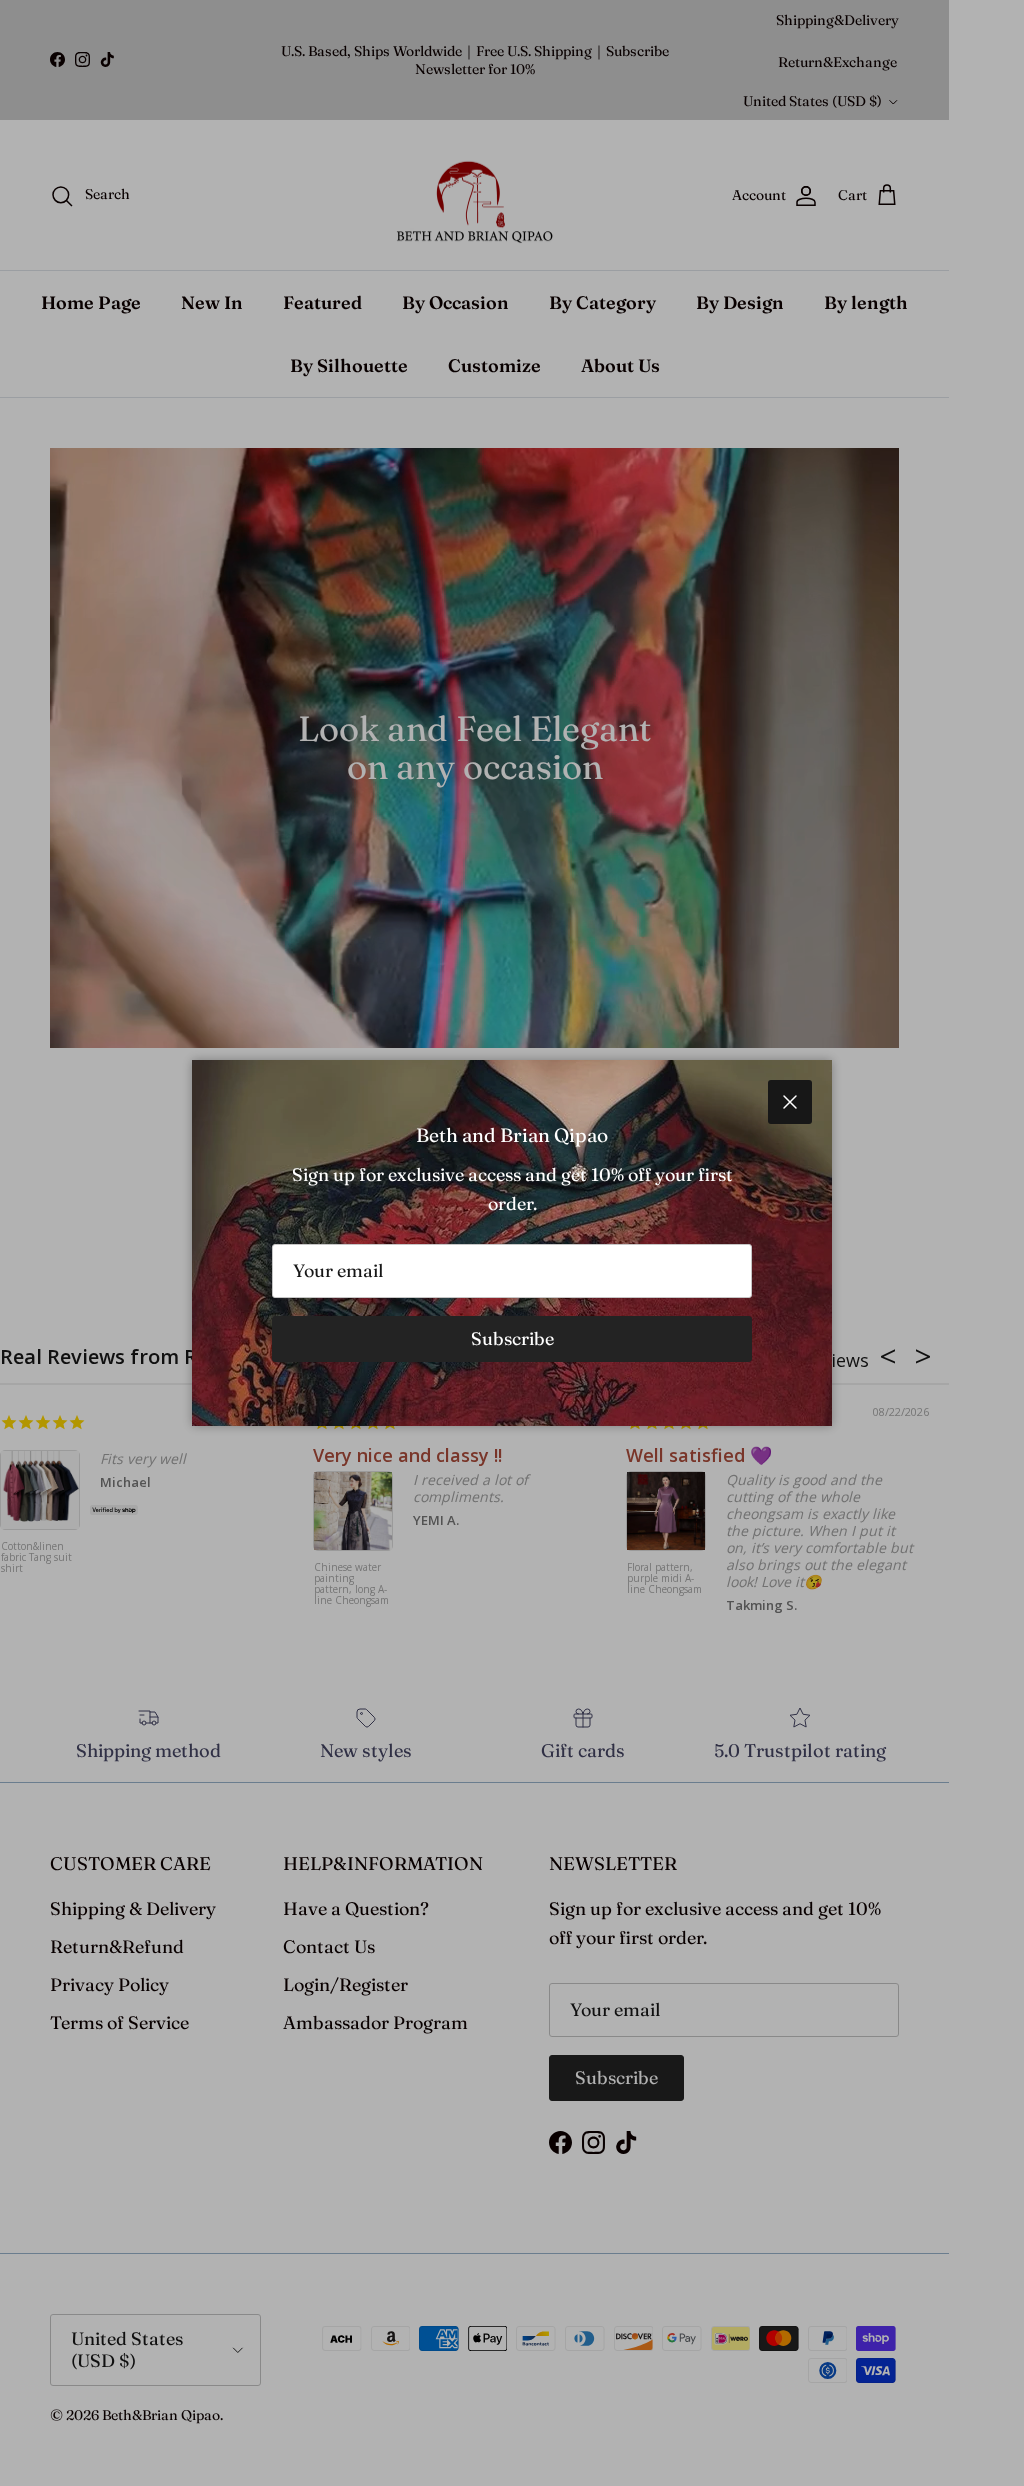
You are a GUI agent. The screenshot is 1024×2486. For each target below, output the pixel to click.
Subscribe (512, 1338)
